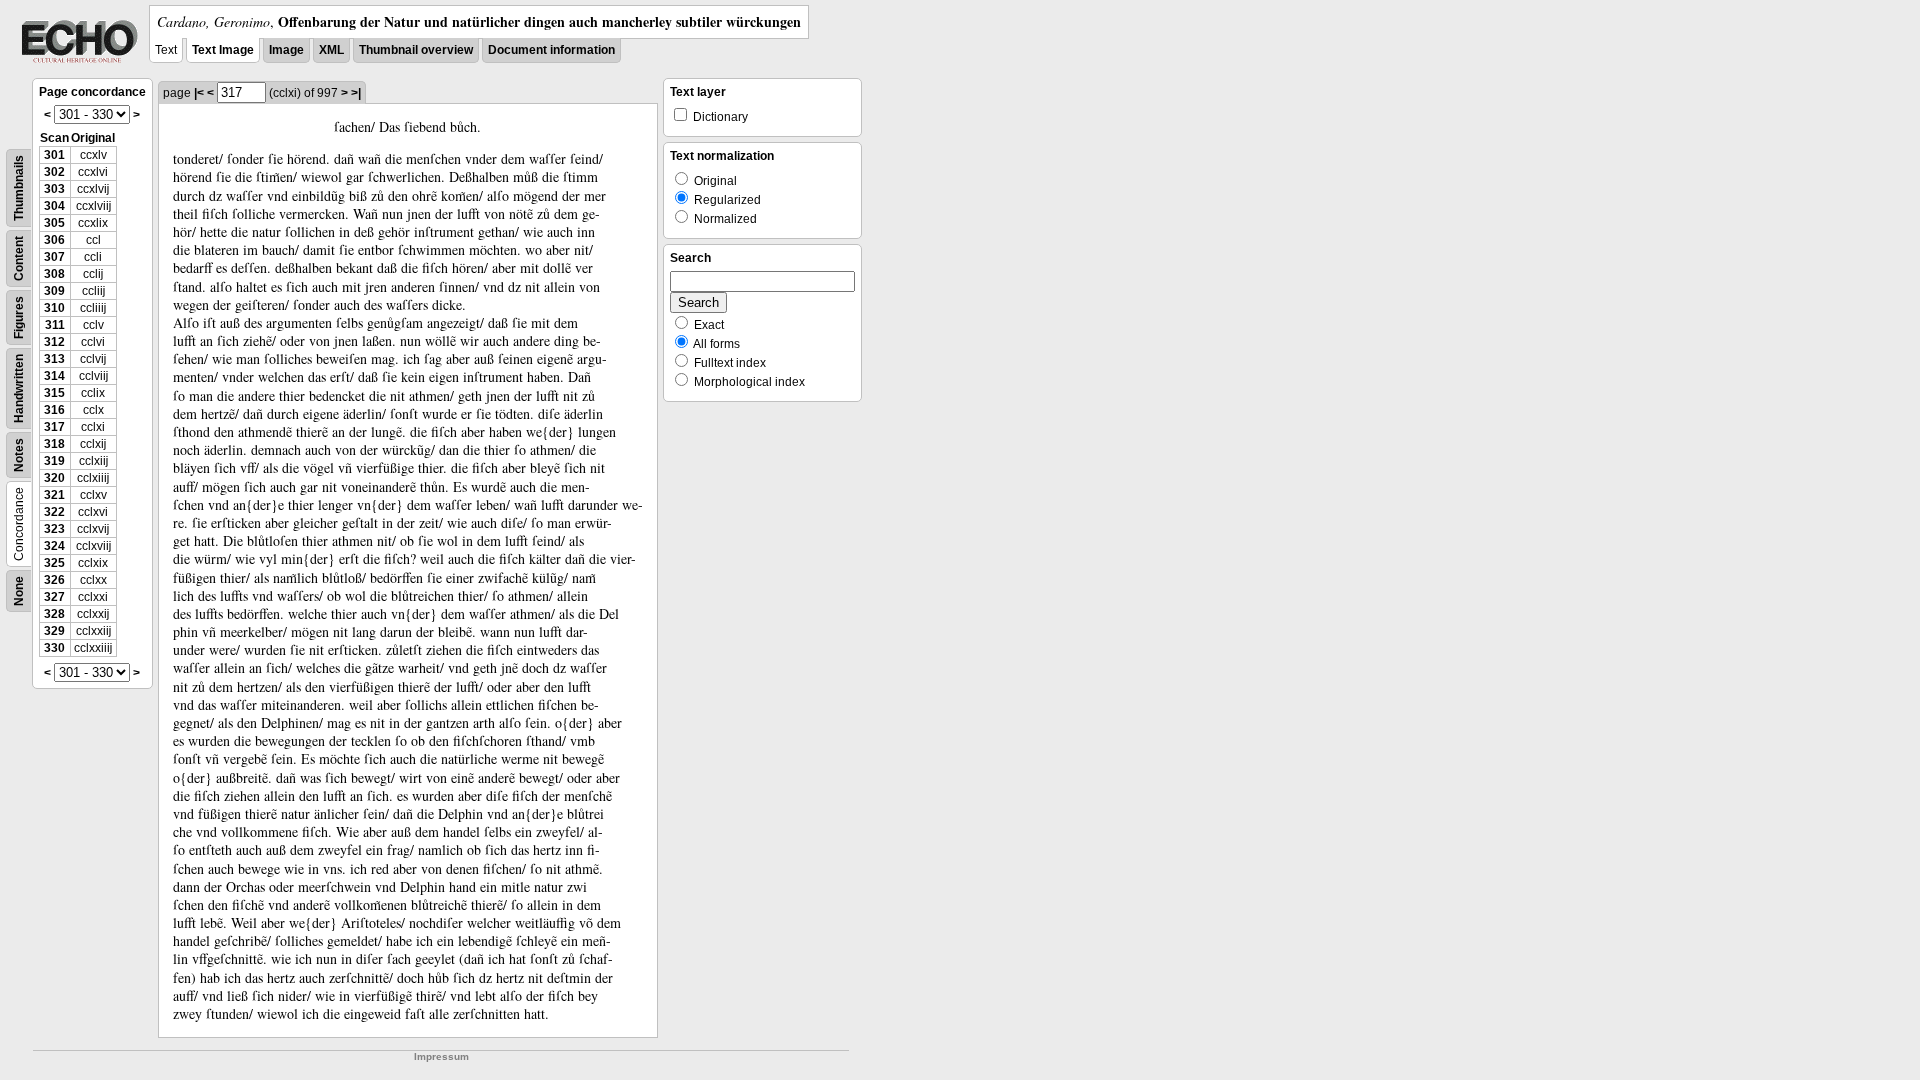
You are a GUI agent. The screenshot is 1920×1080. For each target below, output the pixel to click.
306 (54, 240)
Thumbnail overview (416, 50)
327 (54, 597)
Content (19, 258)
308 (54, 274)
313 (54, 359)
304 (54, 206)
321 (54, 495)
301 (54, 155)
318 (54, 444)
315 (54, 393)
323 (54, 529)
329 (54, 631)
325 (54, 563)
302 (54, 172)
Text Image (223, 50)
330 (54, 648)
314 (54, 376)
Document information (551, 50)
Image (286, 50)
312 (54, 342)
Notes (19, 455)
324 (54, 546)
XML (331, 50)
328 (54, 614)
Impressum (441, 1056)
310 (54, 308)
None (19, 591)
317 (54, 427)
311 (55, 325)
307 (54, 257)
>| (356, 93)
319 (54, 461)
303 (54, 189)
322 (54, 512)
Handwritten (19, 388)
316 (54, 410)
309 (54, 291)
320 (54, 478)
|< (199, 93)
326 (54, 580)
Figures (19, 317)
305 (54, 223)
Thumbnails (19, 188)
